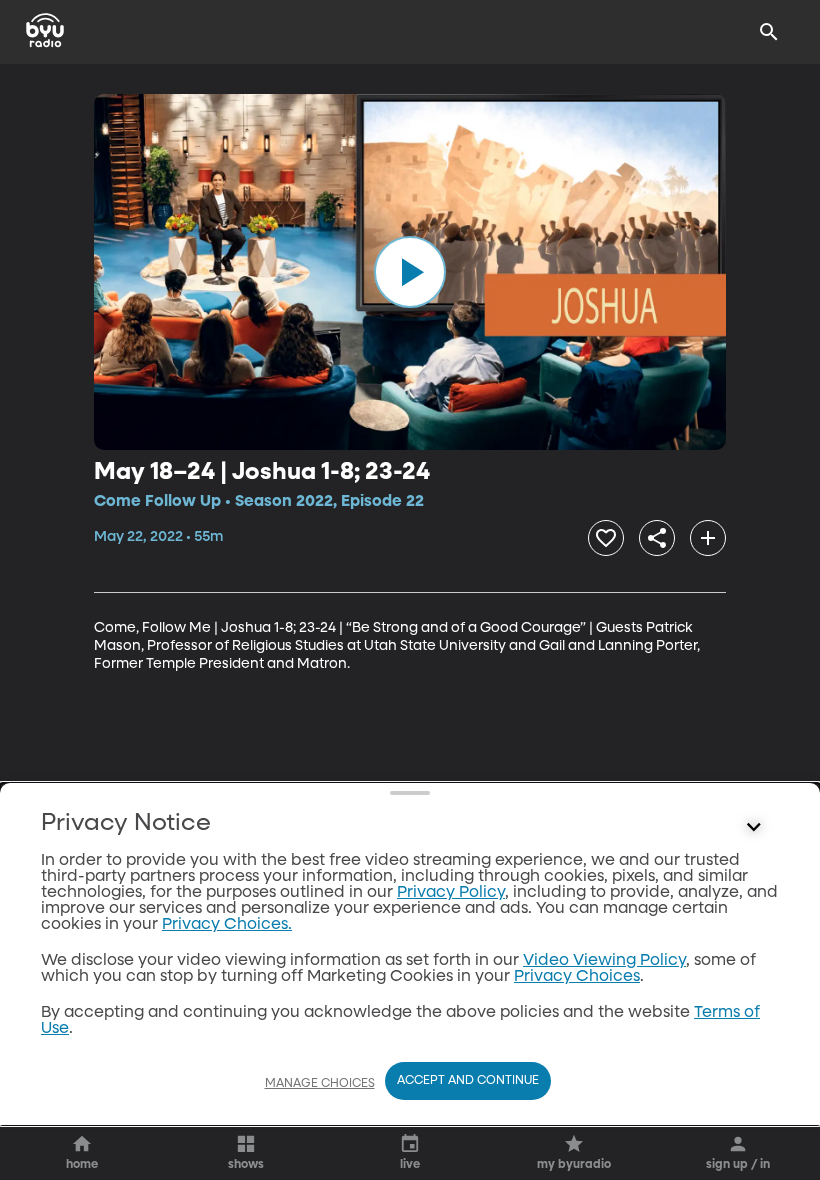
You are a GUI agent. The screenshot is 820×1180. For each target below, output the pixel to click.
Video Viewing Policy (604, 961)
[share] (657, 538)
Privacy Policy (451, 893)
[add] (708, 538)
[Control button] (754, 828)
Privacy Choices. (227, 925)
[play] (410, 272)
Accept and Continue (468, 1081)
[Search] (769, 32)
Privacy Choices (577, 977)
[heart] (606, 538)
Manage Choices (320, 1084)
